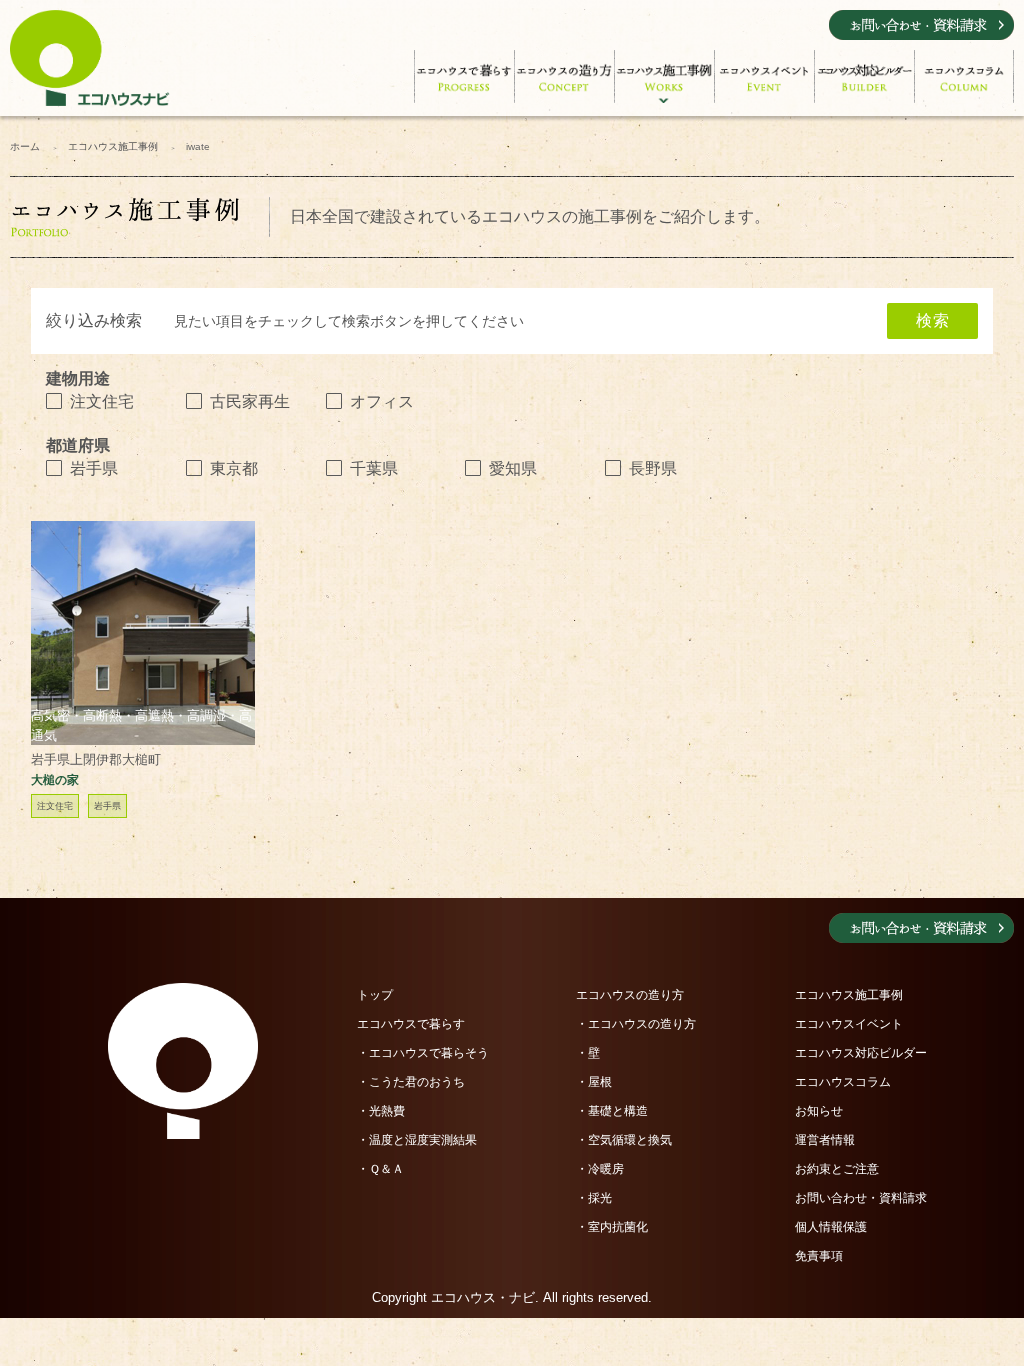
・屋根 (594, 1082)
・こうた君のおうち (411, 1082)
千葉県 (374, 468)
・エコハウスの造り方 (636, 1024)
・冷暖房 (600, 1169)
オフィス (382, 401)
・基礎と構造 (612, 1111)
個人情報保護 (831, 1227)
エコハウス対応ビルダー (861, 1053)
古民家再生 (250, 401)
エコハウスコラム (843, 1082)
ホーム (25, 146)
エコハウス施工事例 (113, 146)
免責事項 (819, 1256)
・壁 (588, 1053)
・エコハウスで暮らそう (423, 1053)
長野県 (653, 468)
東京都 (234, 468)
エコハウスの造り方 (630, 995)
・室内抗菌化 (612, 1227)
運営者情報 (825, 1140)
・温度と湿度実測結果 (417, 1140)
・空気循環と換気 (624, 1140)
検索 (932, 320)
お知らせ (819, 1111)
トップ (375, 995)
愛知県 (513, 468)
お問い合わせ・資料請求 (861, 1198)
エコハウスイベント (849, 1024)
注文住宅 (102, 401)
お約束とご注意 (837, 1169)
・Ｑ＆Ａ (380, 1169)
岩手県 (94, 468)
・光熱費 (381, 1111)
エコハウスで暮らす (411, 1024)
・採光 (594, 1198)
